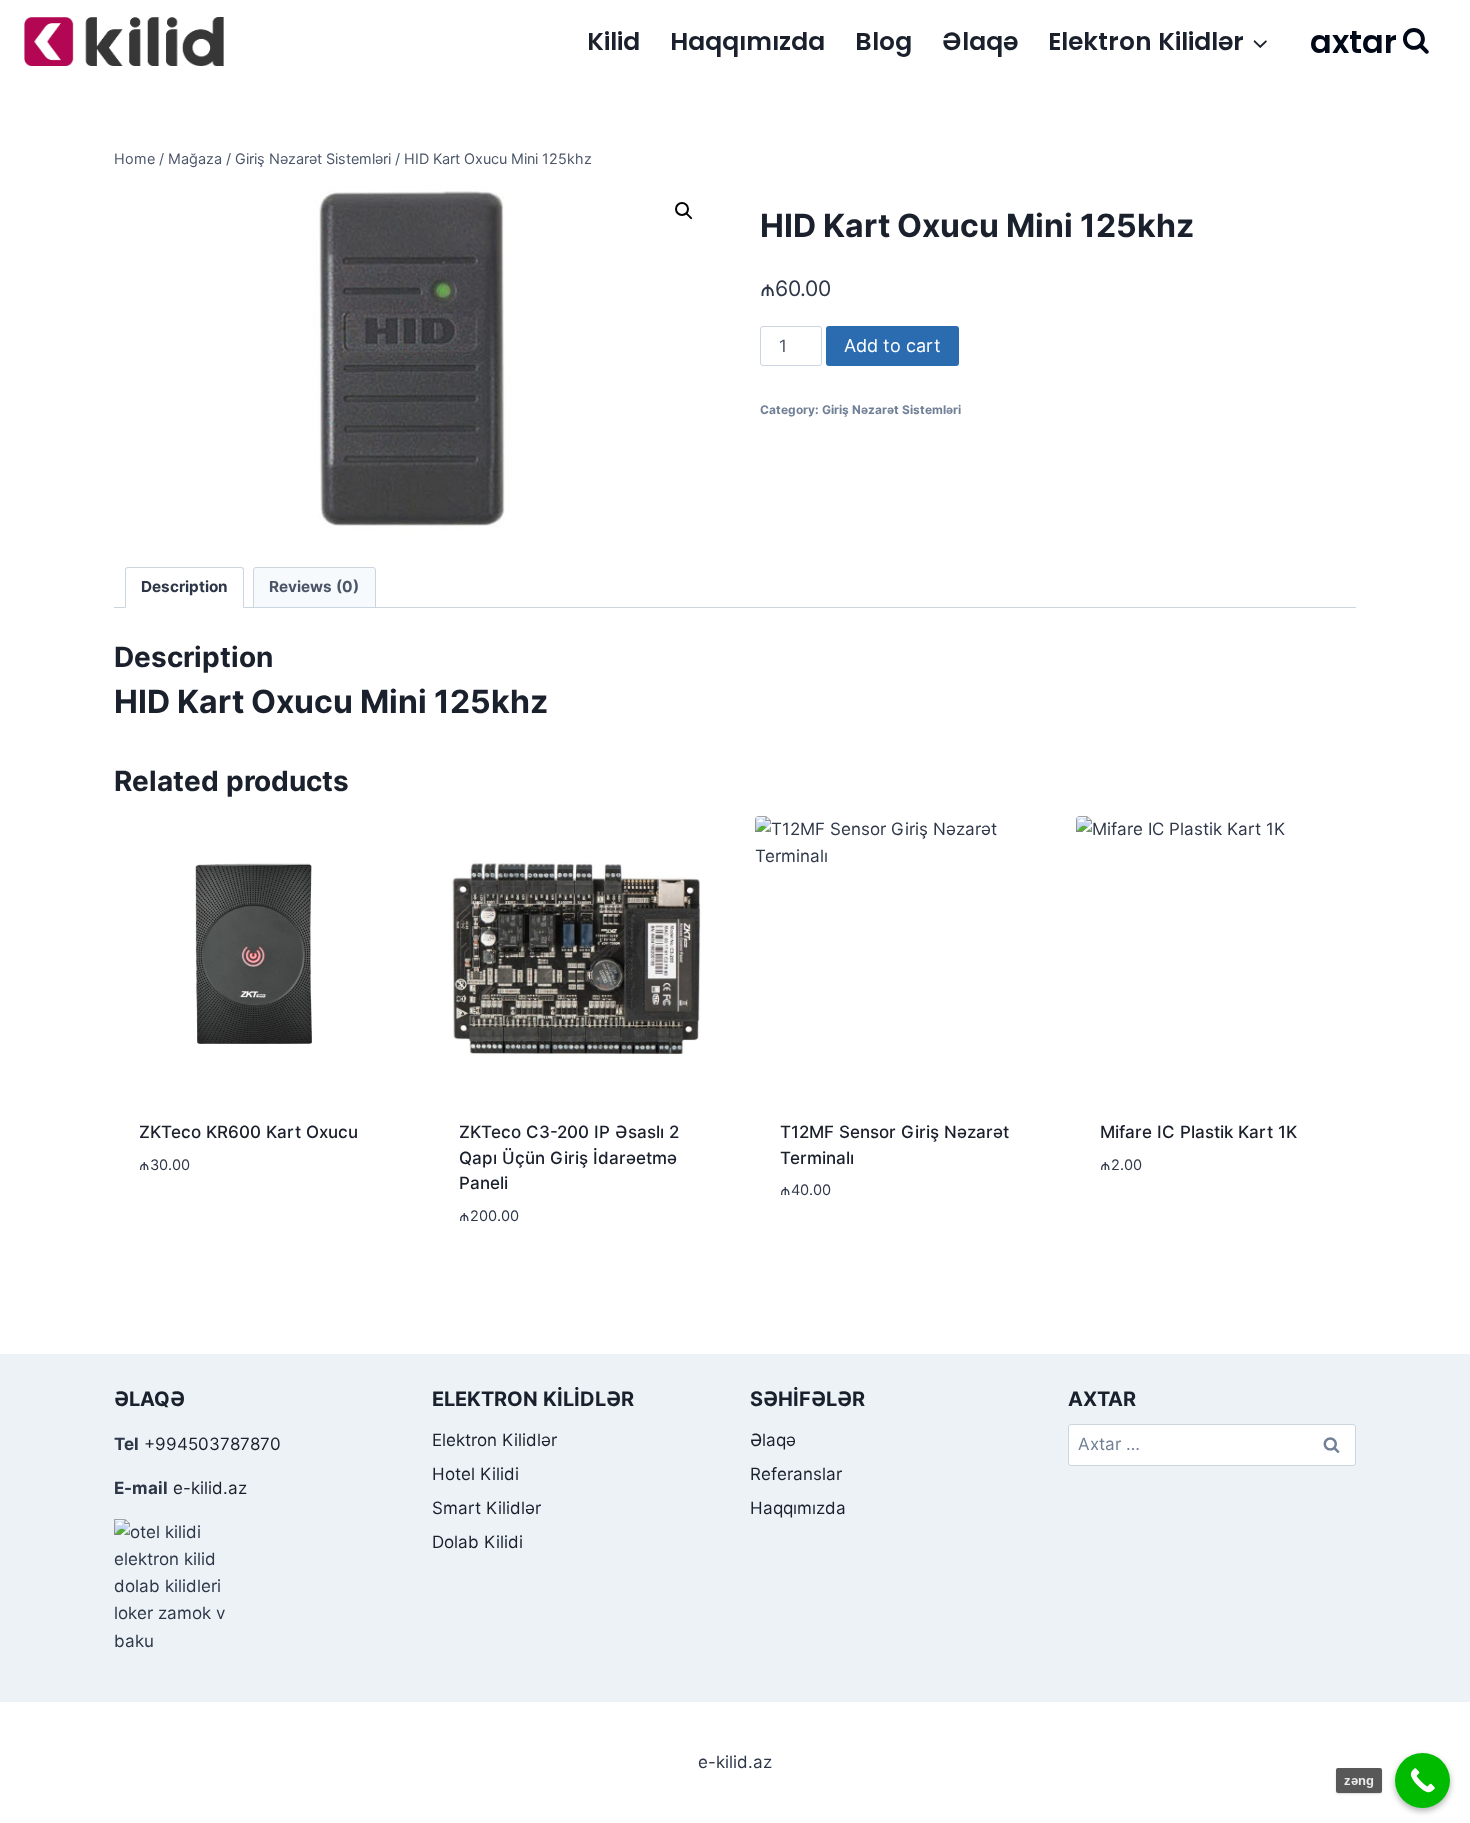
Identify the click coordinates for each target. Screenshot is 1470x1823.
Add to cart (892, 345)
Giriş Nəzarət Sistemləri (891, 409)
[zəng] (1422, 1780)
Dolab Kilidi (477, 1542)
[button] (684, 211)
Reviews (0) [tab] (314, 586)
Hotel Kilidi (475, 1474)
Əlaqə (980, 42)
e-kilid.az (210, 1488)
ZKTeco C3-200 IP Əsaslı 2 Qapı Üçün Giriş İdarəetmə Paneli (569, 1157)
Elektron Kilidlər (494, 1440)
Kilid (613, 42)
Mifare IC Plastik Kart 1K (1198, 1132)
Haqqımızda (747, 42)
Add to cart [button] (189, 1224)
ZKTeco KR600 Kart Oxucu (248, 1132)
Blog (883, 42)
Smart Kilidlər (486, 1508)
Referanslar (796, 1474)
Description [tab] (184, 586)
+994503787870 (212, 1444)
